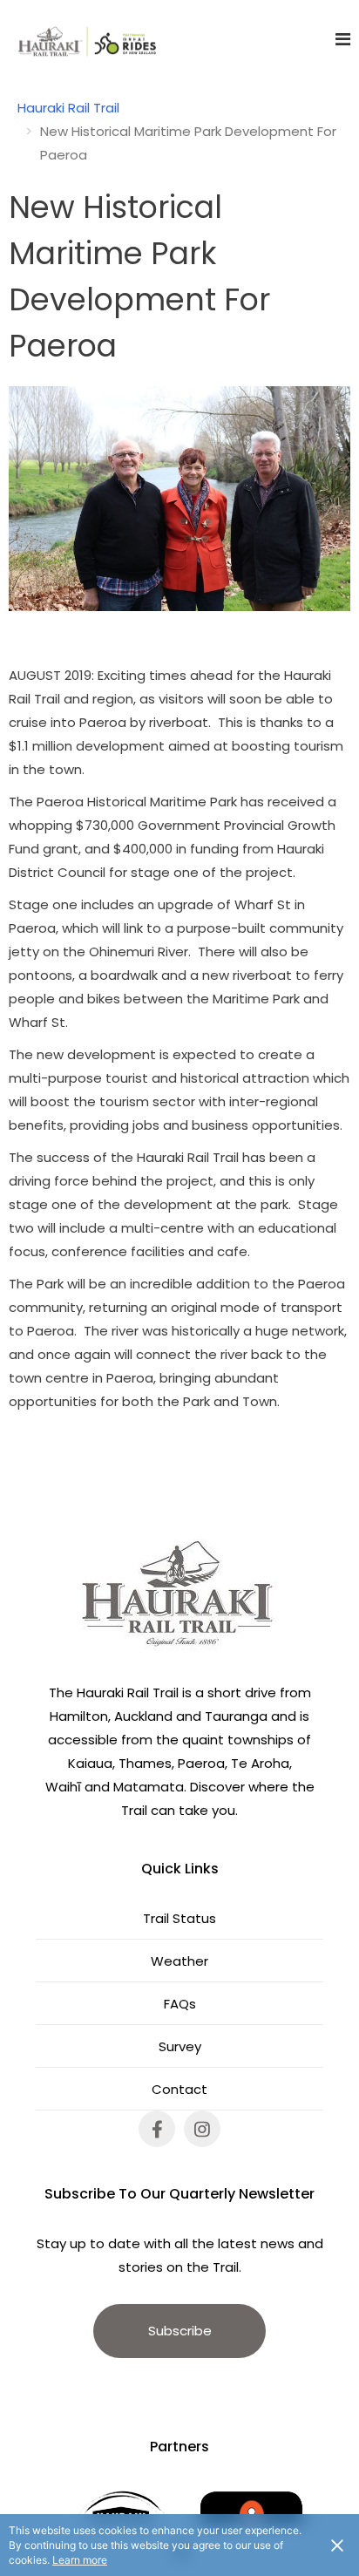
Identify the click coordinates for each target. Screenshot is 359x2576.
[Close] (337, 2545)
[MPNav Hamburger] (343, 39)
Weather (179, 1961)
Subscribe (180, 2331)
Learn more (80, 2560)
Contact (179, 2089)
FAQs (180, 2004)
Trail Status (179, 1918)
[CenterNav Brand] (78, 39)
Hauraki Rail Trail (68, 108)
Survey (180, 2046)
